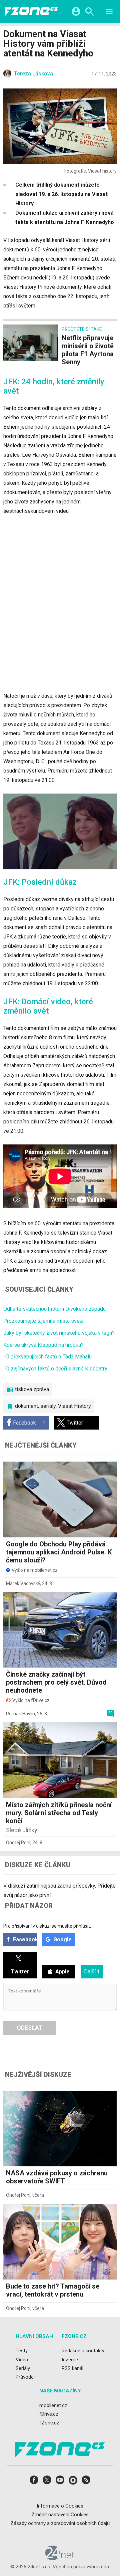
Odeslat (30, 2028)
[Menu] (109, 13)
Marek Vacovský (23, 1583)
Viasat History (74, 1406)
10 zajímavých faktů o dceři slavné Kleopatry (55, 1369)
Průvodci (25, 2377)
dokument (26, 1406)
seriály (48, 1406)
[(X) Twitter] (47, 2482)
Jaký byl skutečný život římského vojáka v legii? (59, 1333)
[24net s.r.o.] (60, 2558)
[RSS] (86, 2482)
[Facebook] (34, 2482)
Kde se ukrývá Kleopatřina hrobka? (43, 1345)
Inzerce (70, 2360)
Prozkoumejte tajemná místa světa (43, 1321)
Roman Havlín (20, 1714)
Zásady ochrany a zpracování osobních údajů (60, 2523)
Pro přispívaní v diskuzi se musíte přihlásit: (47, 1926)
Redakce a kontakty (83, 2351)
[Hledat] (89, 13)
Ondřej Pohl (18, 1843)
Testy (22, 2351)
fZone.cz (49, 2423)
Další (92, 1972)
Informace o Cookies (60, 2506)
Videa (22, 2360)
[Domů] (31, 11)
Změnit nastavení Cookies (60, 2515)
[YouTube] (60, 2482)
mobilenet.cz (53, 2405)
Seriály (23, 2368)
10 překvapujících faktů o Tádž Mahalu (47, 1357)
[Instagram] (73, 2482)
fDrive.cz (49, 2414)
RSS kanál (72, 2368)
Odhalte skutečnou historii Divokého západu (54, 1309)
